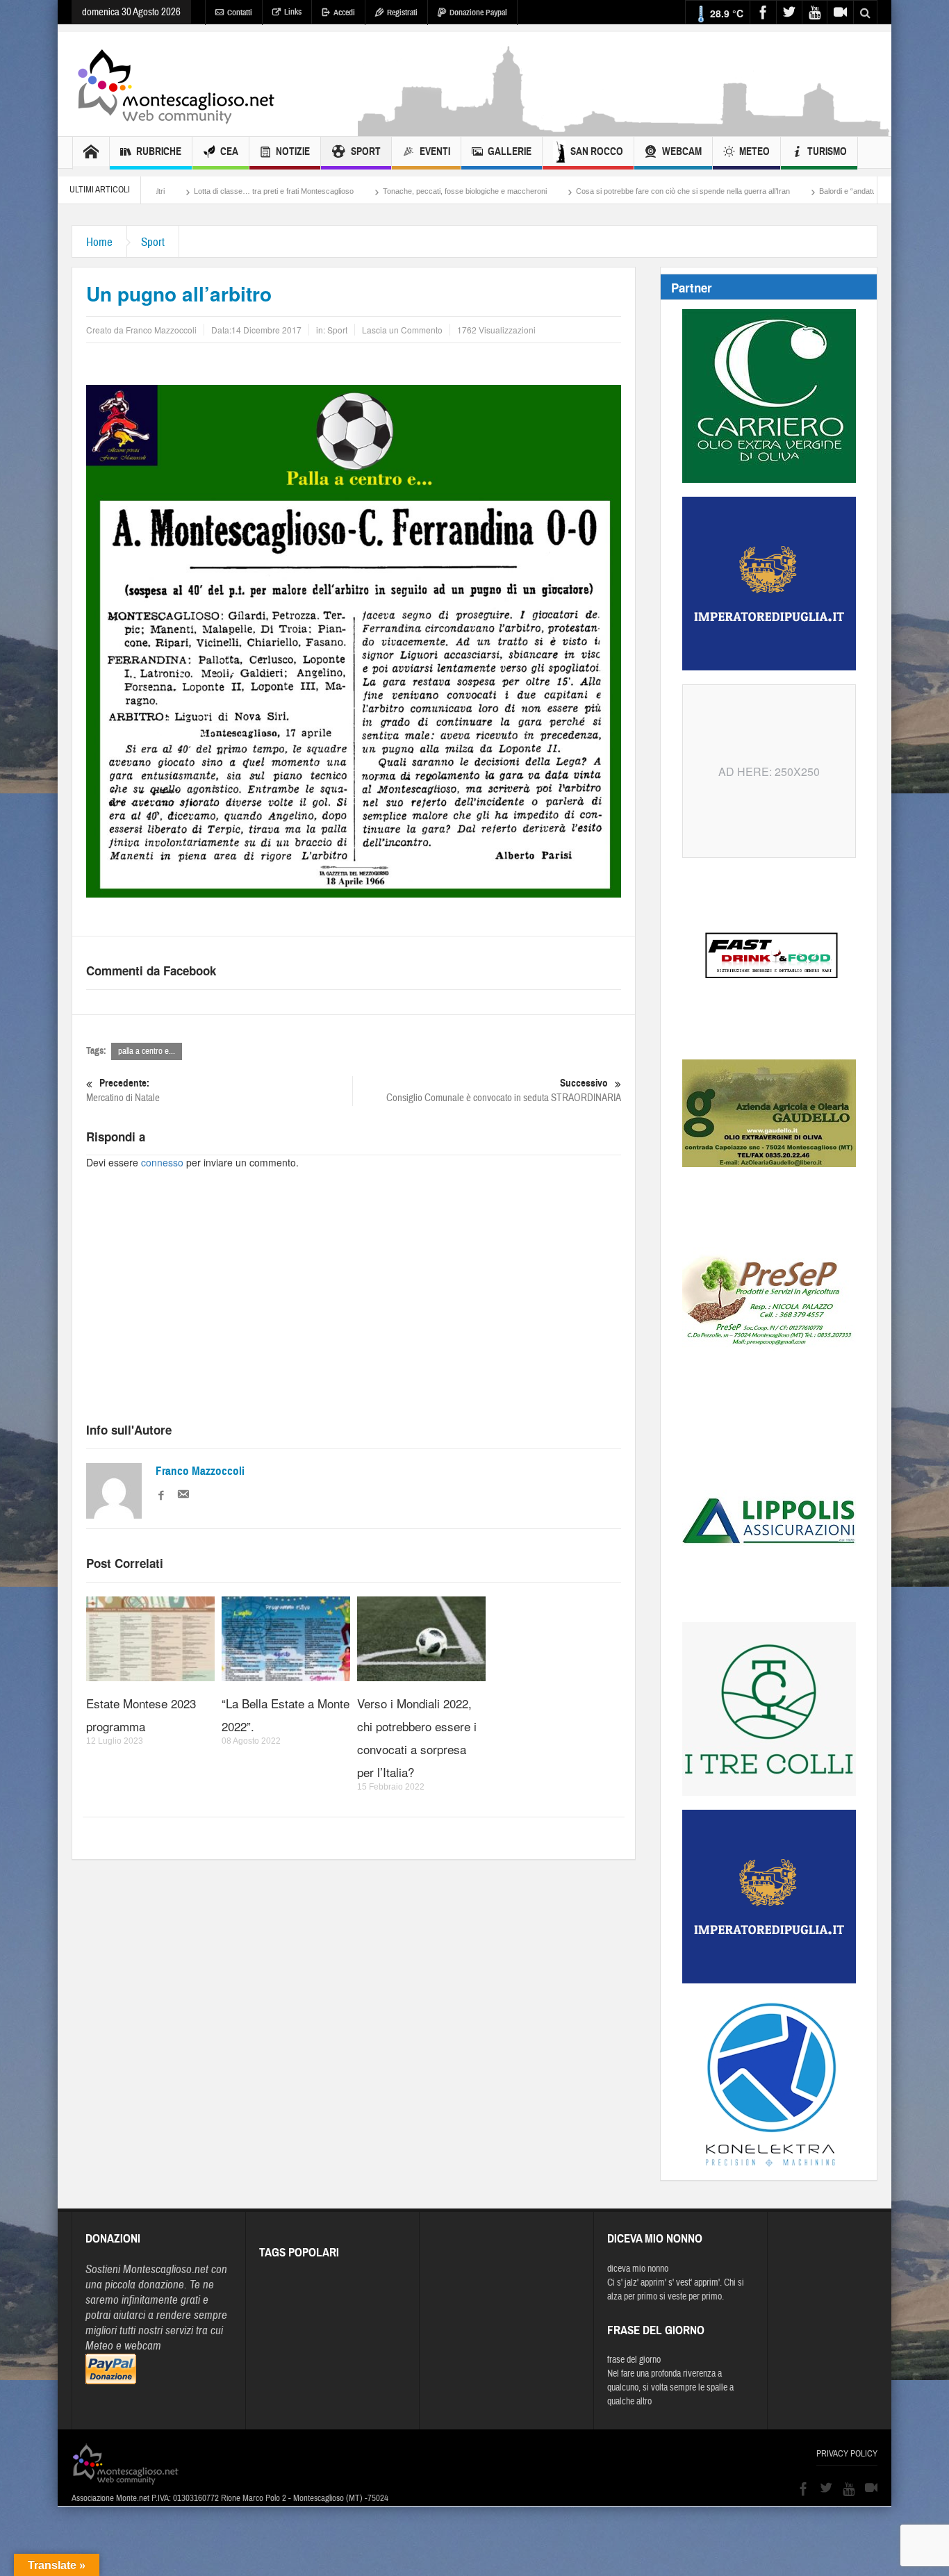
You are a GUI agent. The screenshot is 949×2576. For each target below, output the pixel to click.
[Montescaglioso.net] (176, 84)
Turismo (827, 151)
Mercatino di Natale (123, 1091)
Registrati (402, 13)
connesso (162, 1162)
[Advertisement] (625, 129)
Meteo (754, 151)
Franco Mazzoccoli (200, 1471)
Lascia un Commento (402, 330)
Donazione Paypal (478, 13)
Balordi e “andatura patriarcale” (767, 191)
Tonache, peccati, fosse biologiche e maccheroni (361, 191)
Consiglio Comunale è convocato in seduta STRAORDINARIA (504, 1091)
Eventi (435, 151)
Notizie (293, 151)
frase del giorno (634, 2360)
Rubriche (159, 151)
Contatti (240, 13)
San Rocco (597, 151)
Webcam (682, 151)
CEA (229, 151)
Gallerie (510, 151)
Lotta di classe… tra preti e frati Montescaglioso (170, 191)
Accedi (344, 13)
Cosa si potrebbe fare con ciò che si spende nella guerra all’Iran (579, 191)
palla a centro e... (147, 1051)
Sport (366, 151)
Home (99, 242)
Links (293, 12)
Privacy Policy (847, 2454)
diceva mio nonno (638, 2269)
